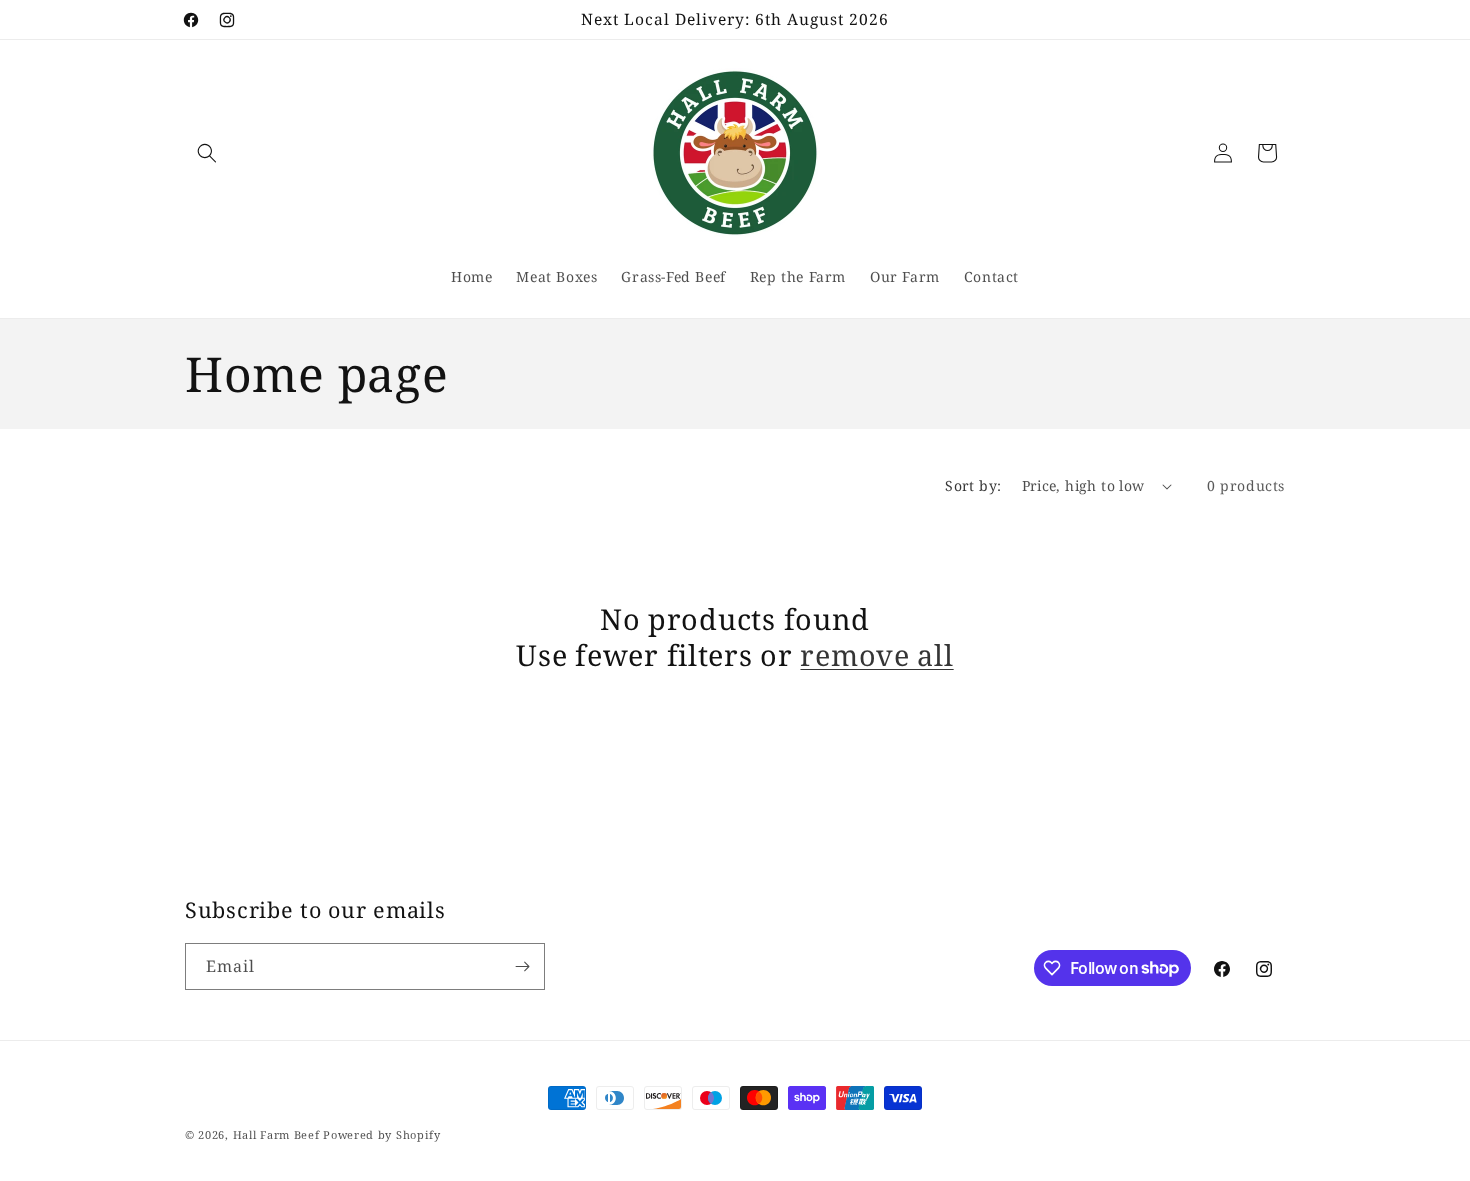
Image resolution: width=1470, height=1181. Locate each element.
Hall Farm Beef (276, 1134)
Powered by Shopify (382, 1134)
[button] (207, 153)
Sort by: (973, 485)
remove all (876, 655)
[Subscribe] (522, 966)
